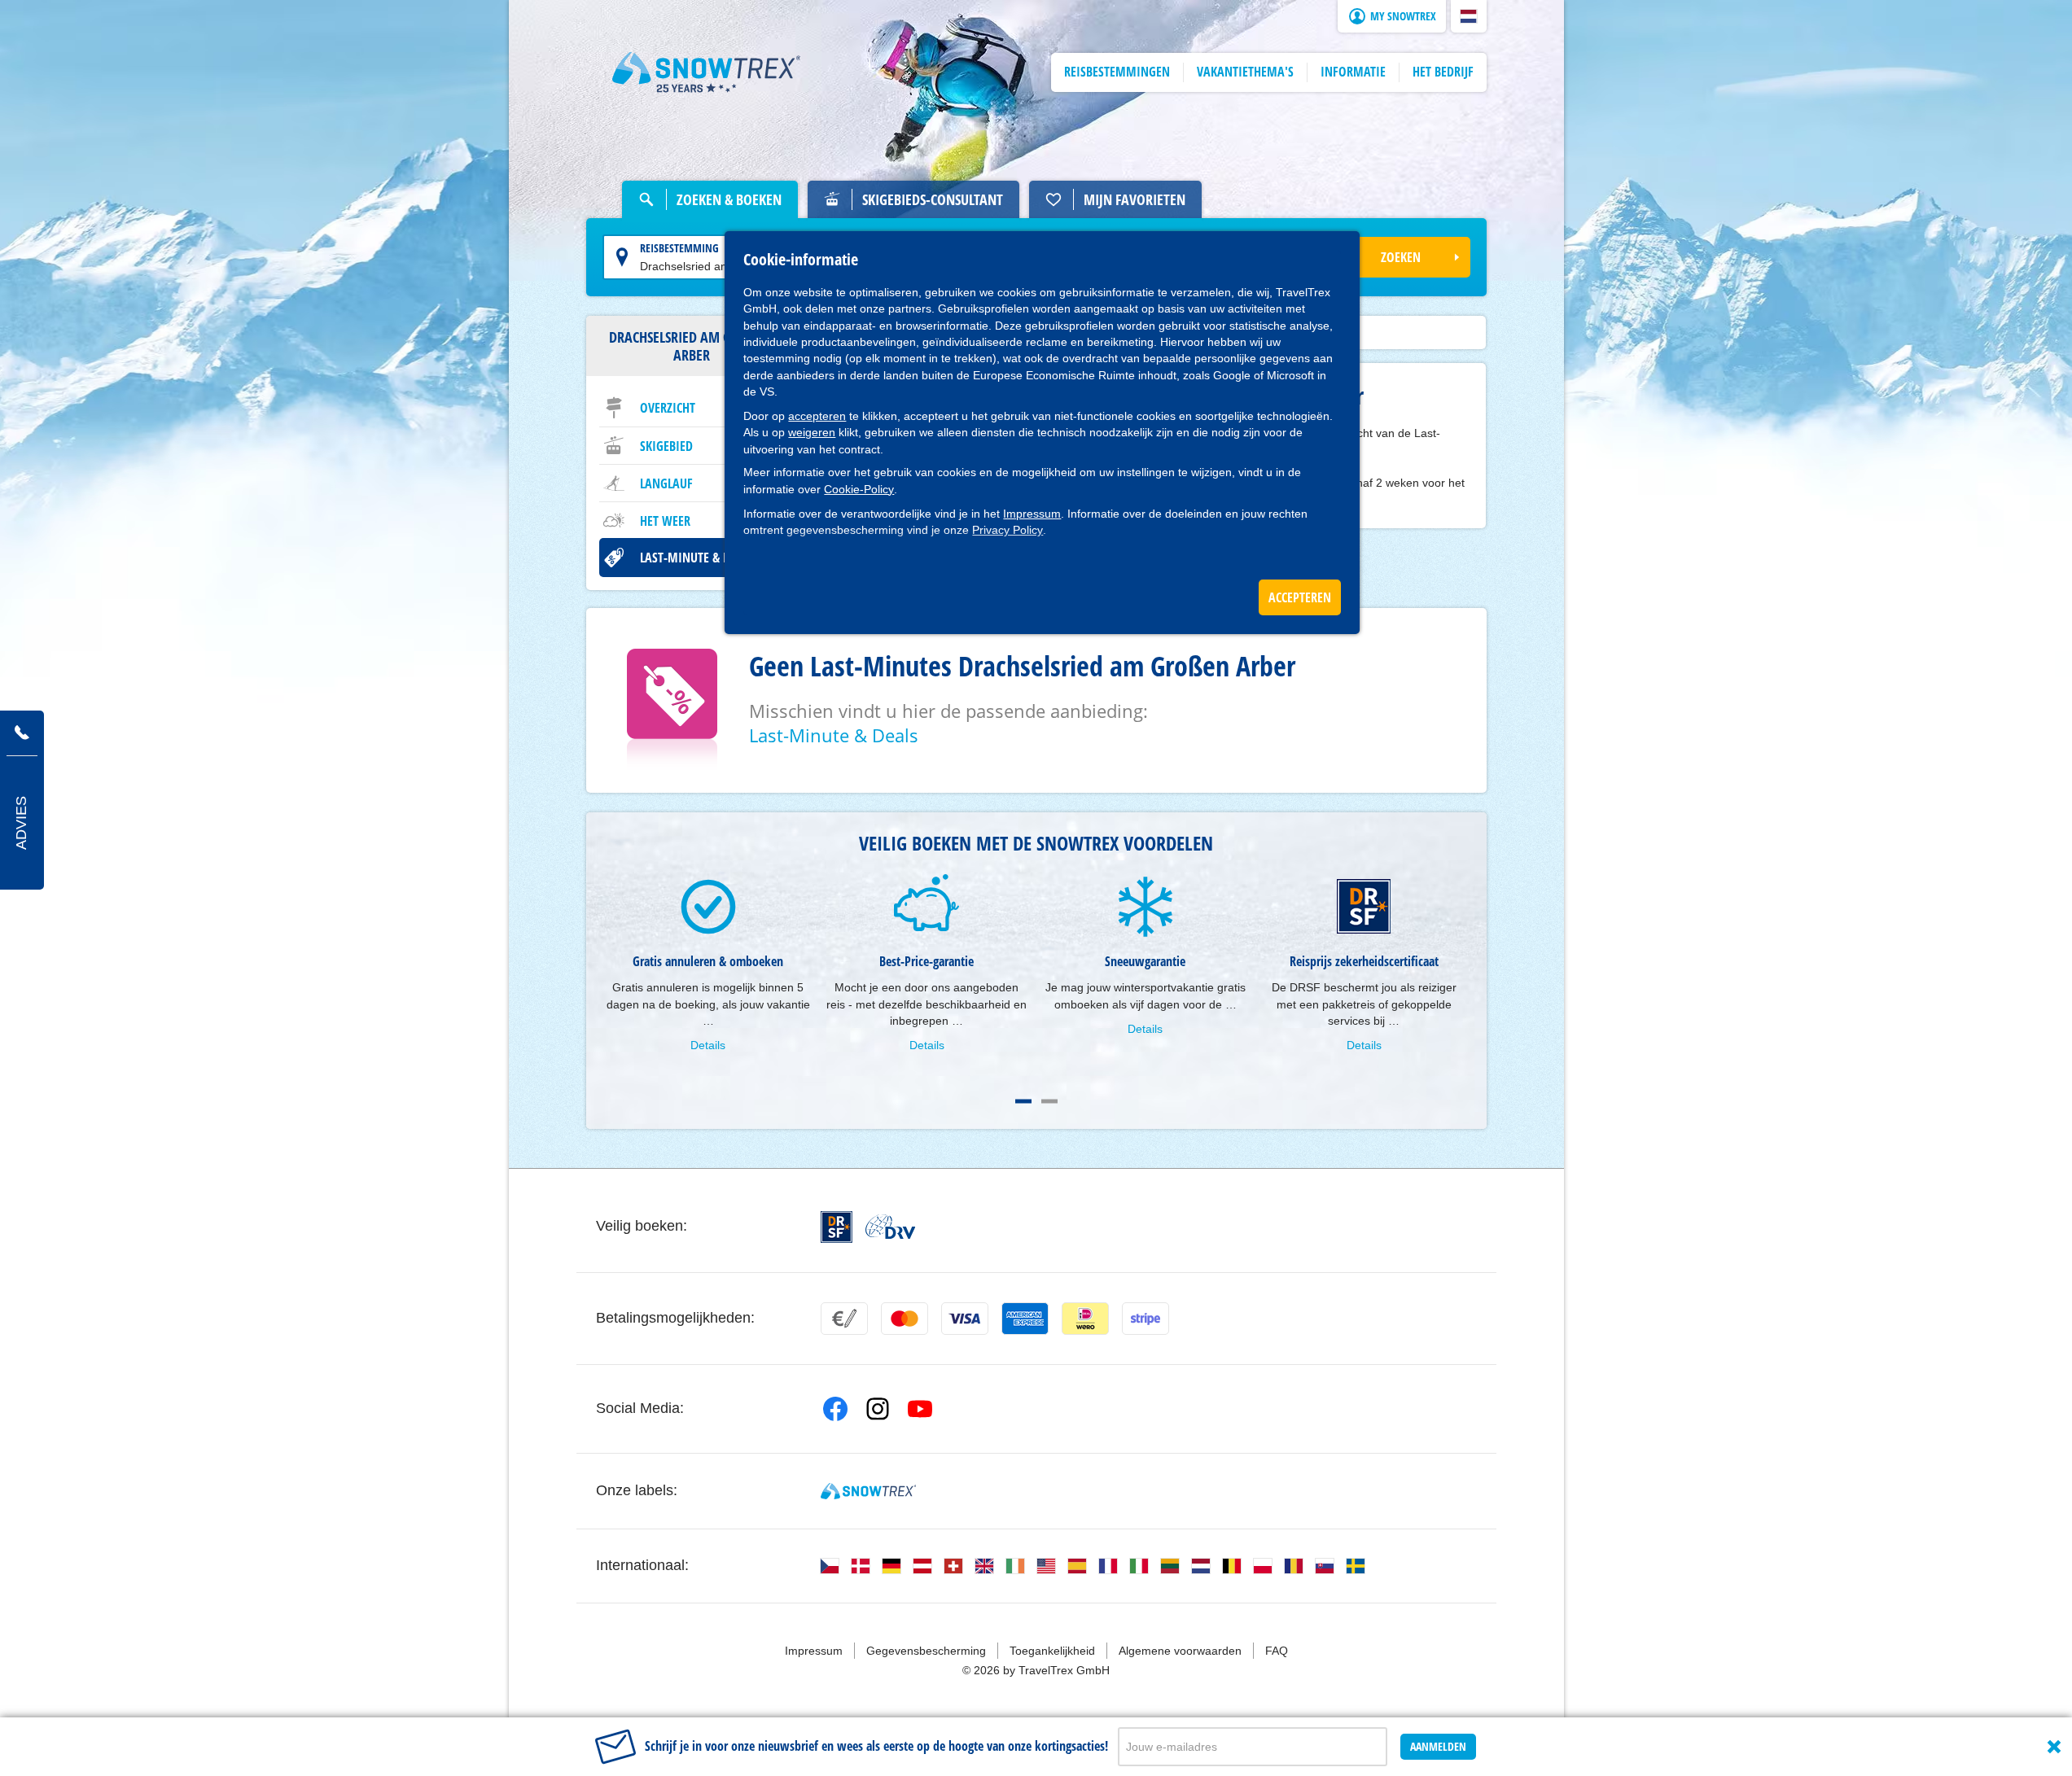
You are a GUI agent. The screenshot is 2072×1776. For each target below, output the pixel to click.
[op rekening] (844, 1319)
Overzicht (668, 408)
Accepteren (1300, 597)
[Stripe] (1146, 1319)
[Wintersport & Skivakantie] (707, 72)
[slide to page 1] (1023, 1101)
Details (708, 1045)
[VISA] (965, 1319)
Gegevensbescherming (926, 1651)
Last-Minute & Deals (697, 558)
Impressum (1032, 514)
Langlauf (666, 483)
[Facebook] (835, 1409)
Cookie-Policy (859, 489)
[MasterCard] (905, 1319)
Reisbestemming (679, 248)
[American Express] (1025, 1319)
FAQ (1277, 1651)
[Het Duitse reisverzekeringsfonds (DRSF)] (837, 1227)
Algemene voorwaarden (1180, 1651)
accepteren (817, 416)
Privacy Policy (1008, 530)
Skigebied (666, 446)
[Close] (2054, 1747)
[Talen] (830, 1566)
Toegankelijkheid (1052, 1651)
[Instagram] (878, 1409)
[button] (1469, 16)
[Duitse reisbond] (890, 1227)
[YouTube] (920, 1409)
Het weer (665, 521)
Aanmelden (1438, 1746)
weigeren (812, 432)
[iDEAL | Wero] (1085, 1319)
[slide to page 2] (1049, 1101)
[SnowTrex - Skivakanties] (868, 1491)
